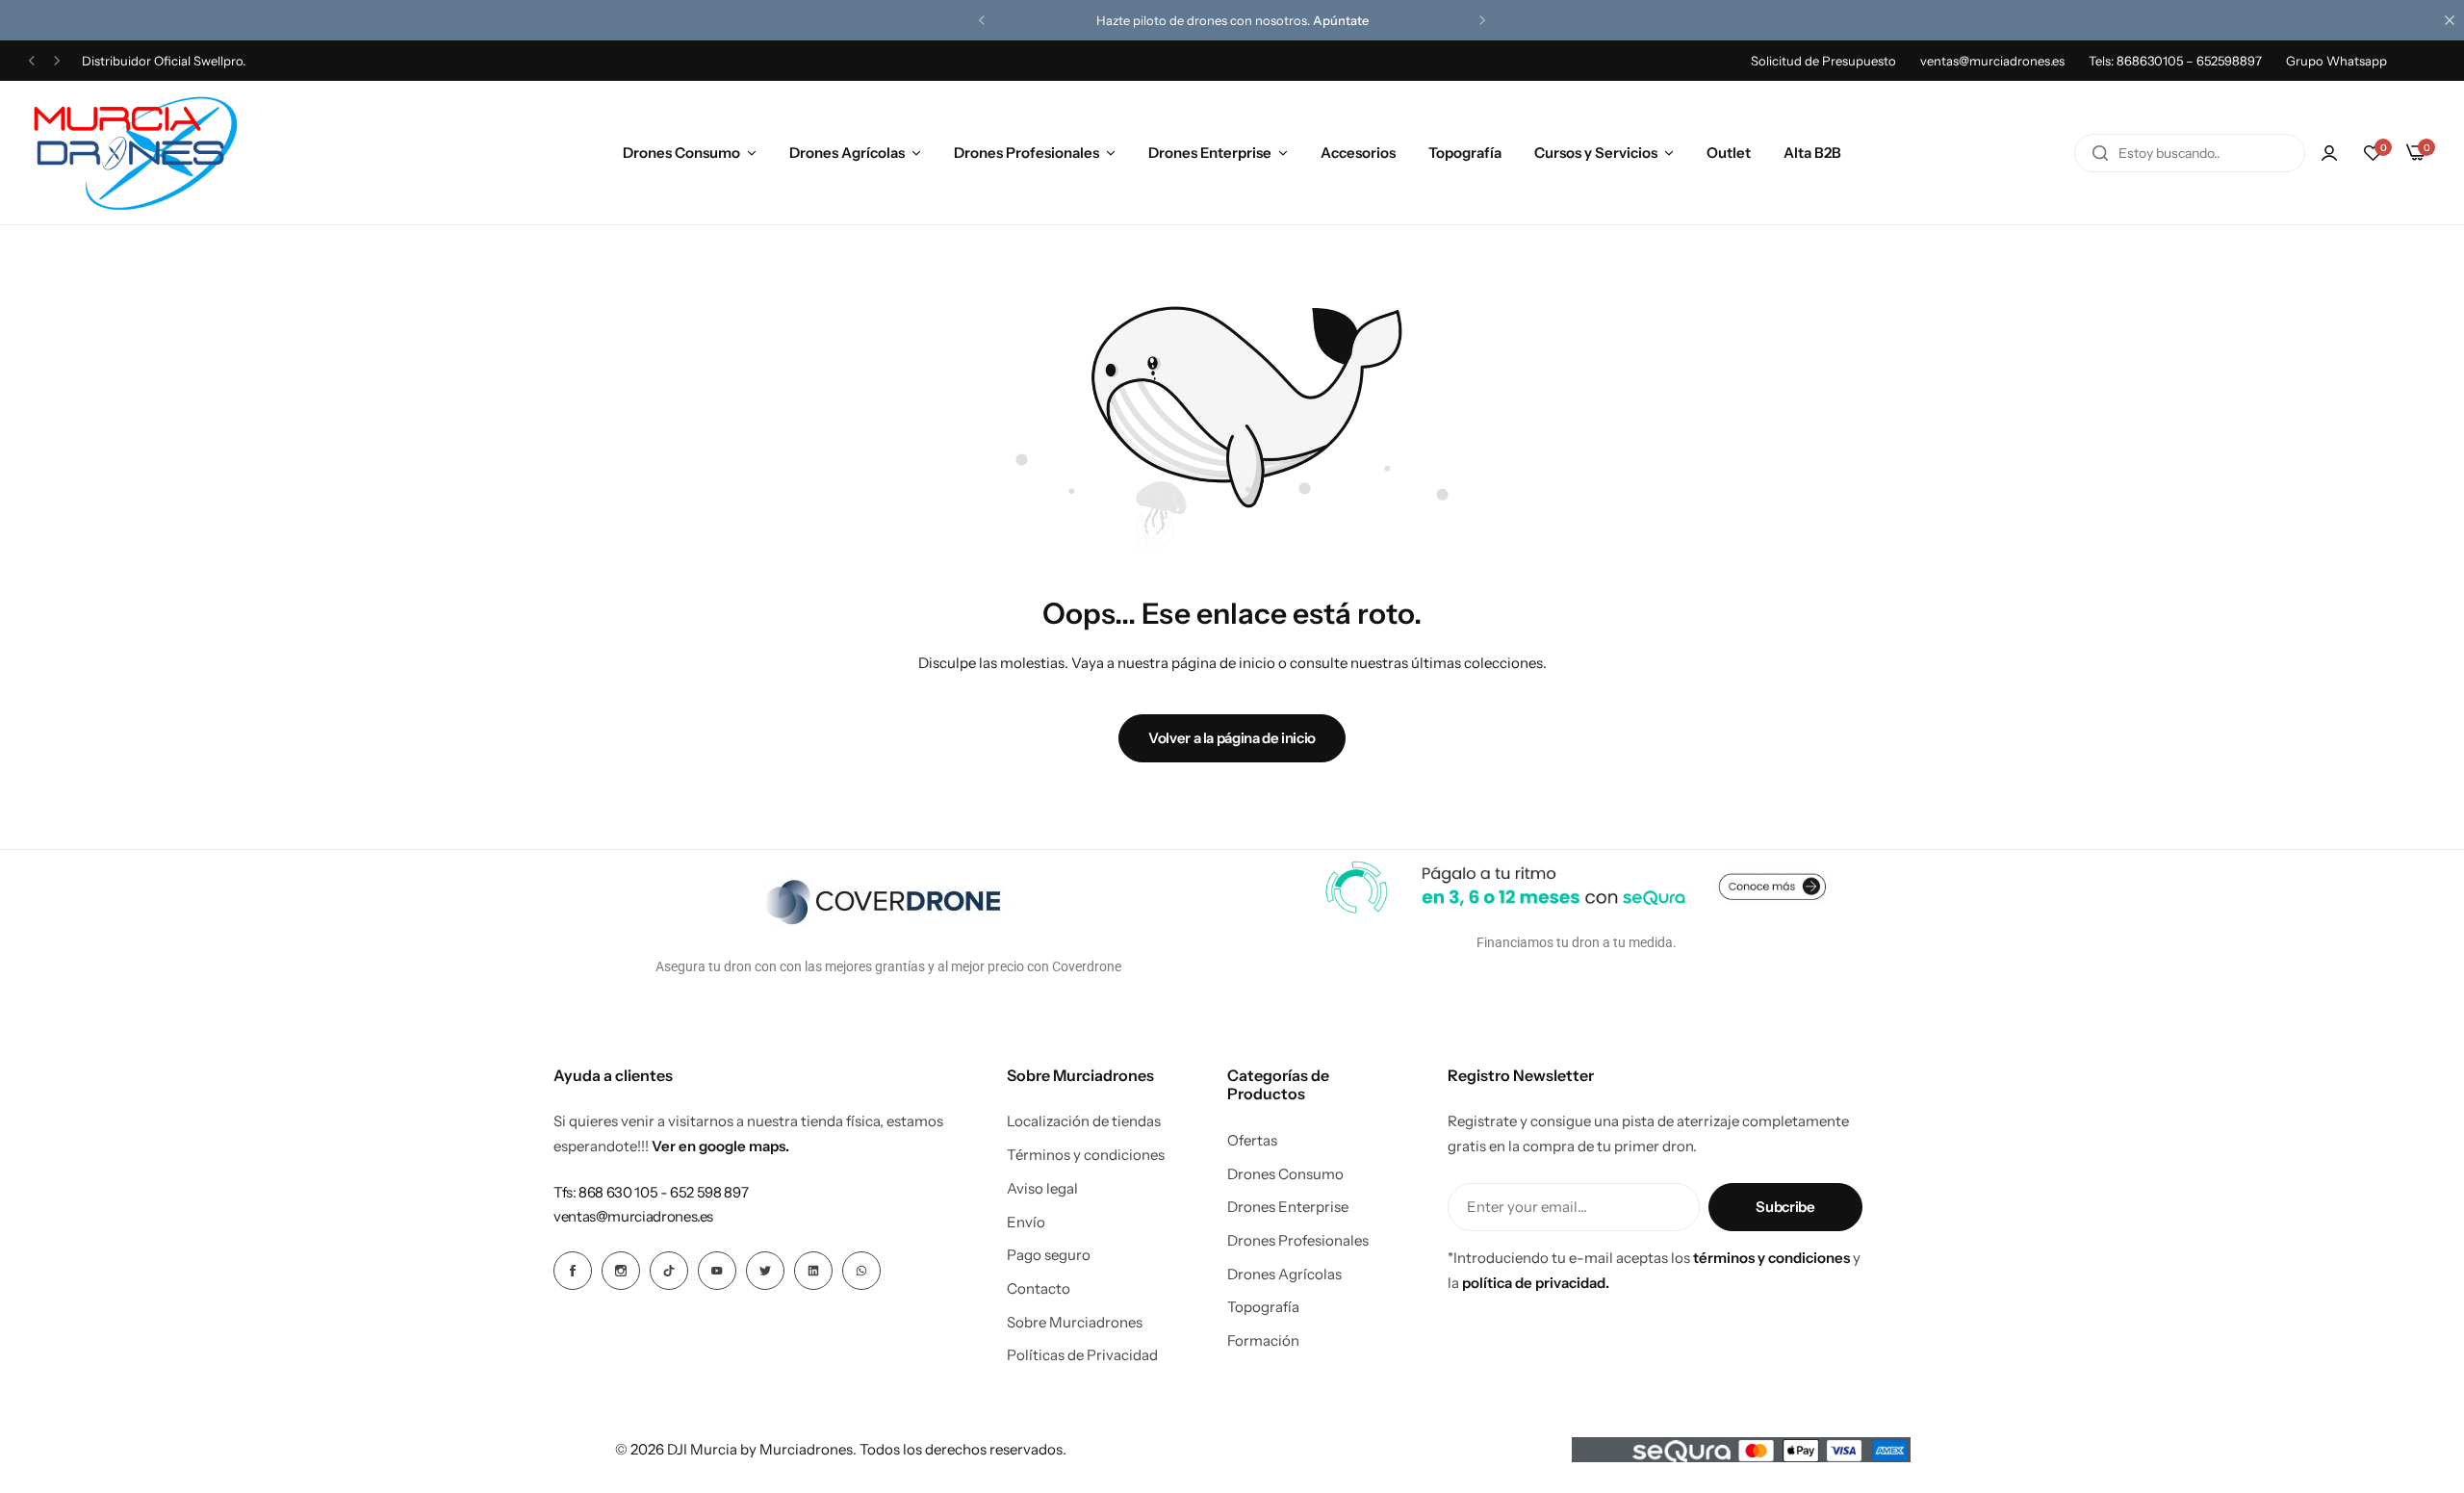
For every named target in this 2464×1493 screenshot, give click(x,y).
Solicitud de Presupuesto (1823, 61)
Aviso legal (1042, 1189)
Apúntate (1341, 20)
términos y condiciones (1771, 1258)
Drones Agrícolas (847, 153)
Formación (1263, 1341)
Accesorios (1358, 153)
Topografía (1465, 153)
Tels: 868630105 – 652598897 (2175, 61)
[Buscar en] (2100, 153)
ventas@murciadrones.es (1992, 61)
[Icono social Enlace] (573, 1271)
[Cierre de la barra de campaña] (2450, 20)
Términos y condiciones (1086, 1155)
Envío (1026, 1223)
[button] (982, 20)
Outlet (1729, 153)
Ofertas (1252, 1141)
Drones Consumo (681, 153)
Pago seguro (1049, 1255)
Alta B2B (1812, 153)
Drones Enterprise (1210, 153)
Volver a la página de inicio (1232, 738)
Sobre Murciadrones (1075, 1323)
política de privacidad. (1536, 1283)
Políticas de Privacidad (1082, 1355)
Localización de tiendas (1084, 1121)
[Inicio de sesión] (2329, 153)
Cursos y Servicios (1596, 153)
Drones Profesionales (1027, 153)
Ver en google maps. (720, 1146)
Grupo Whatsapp (2336, 61)
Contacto (1039, 1289)
